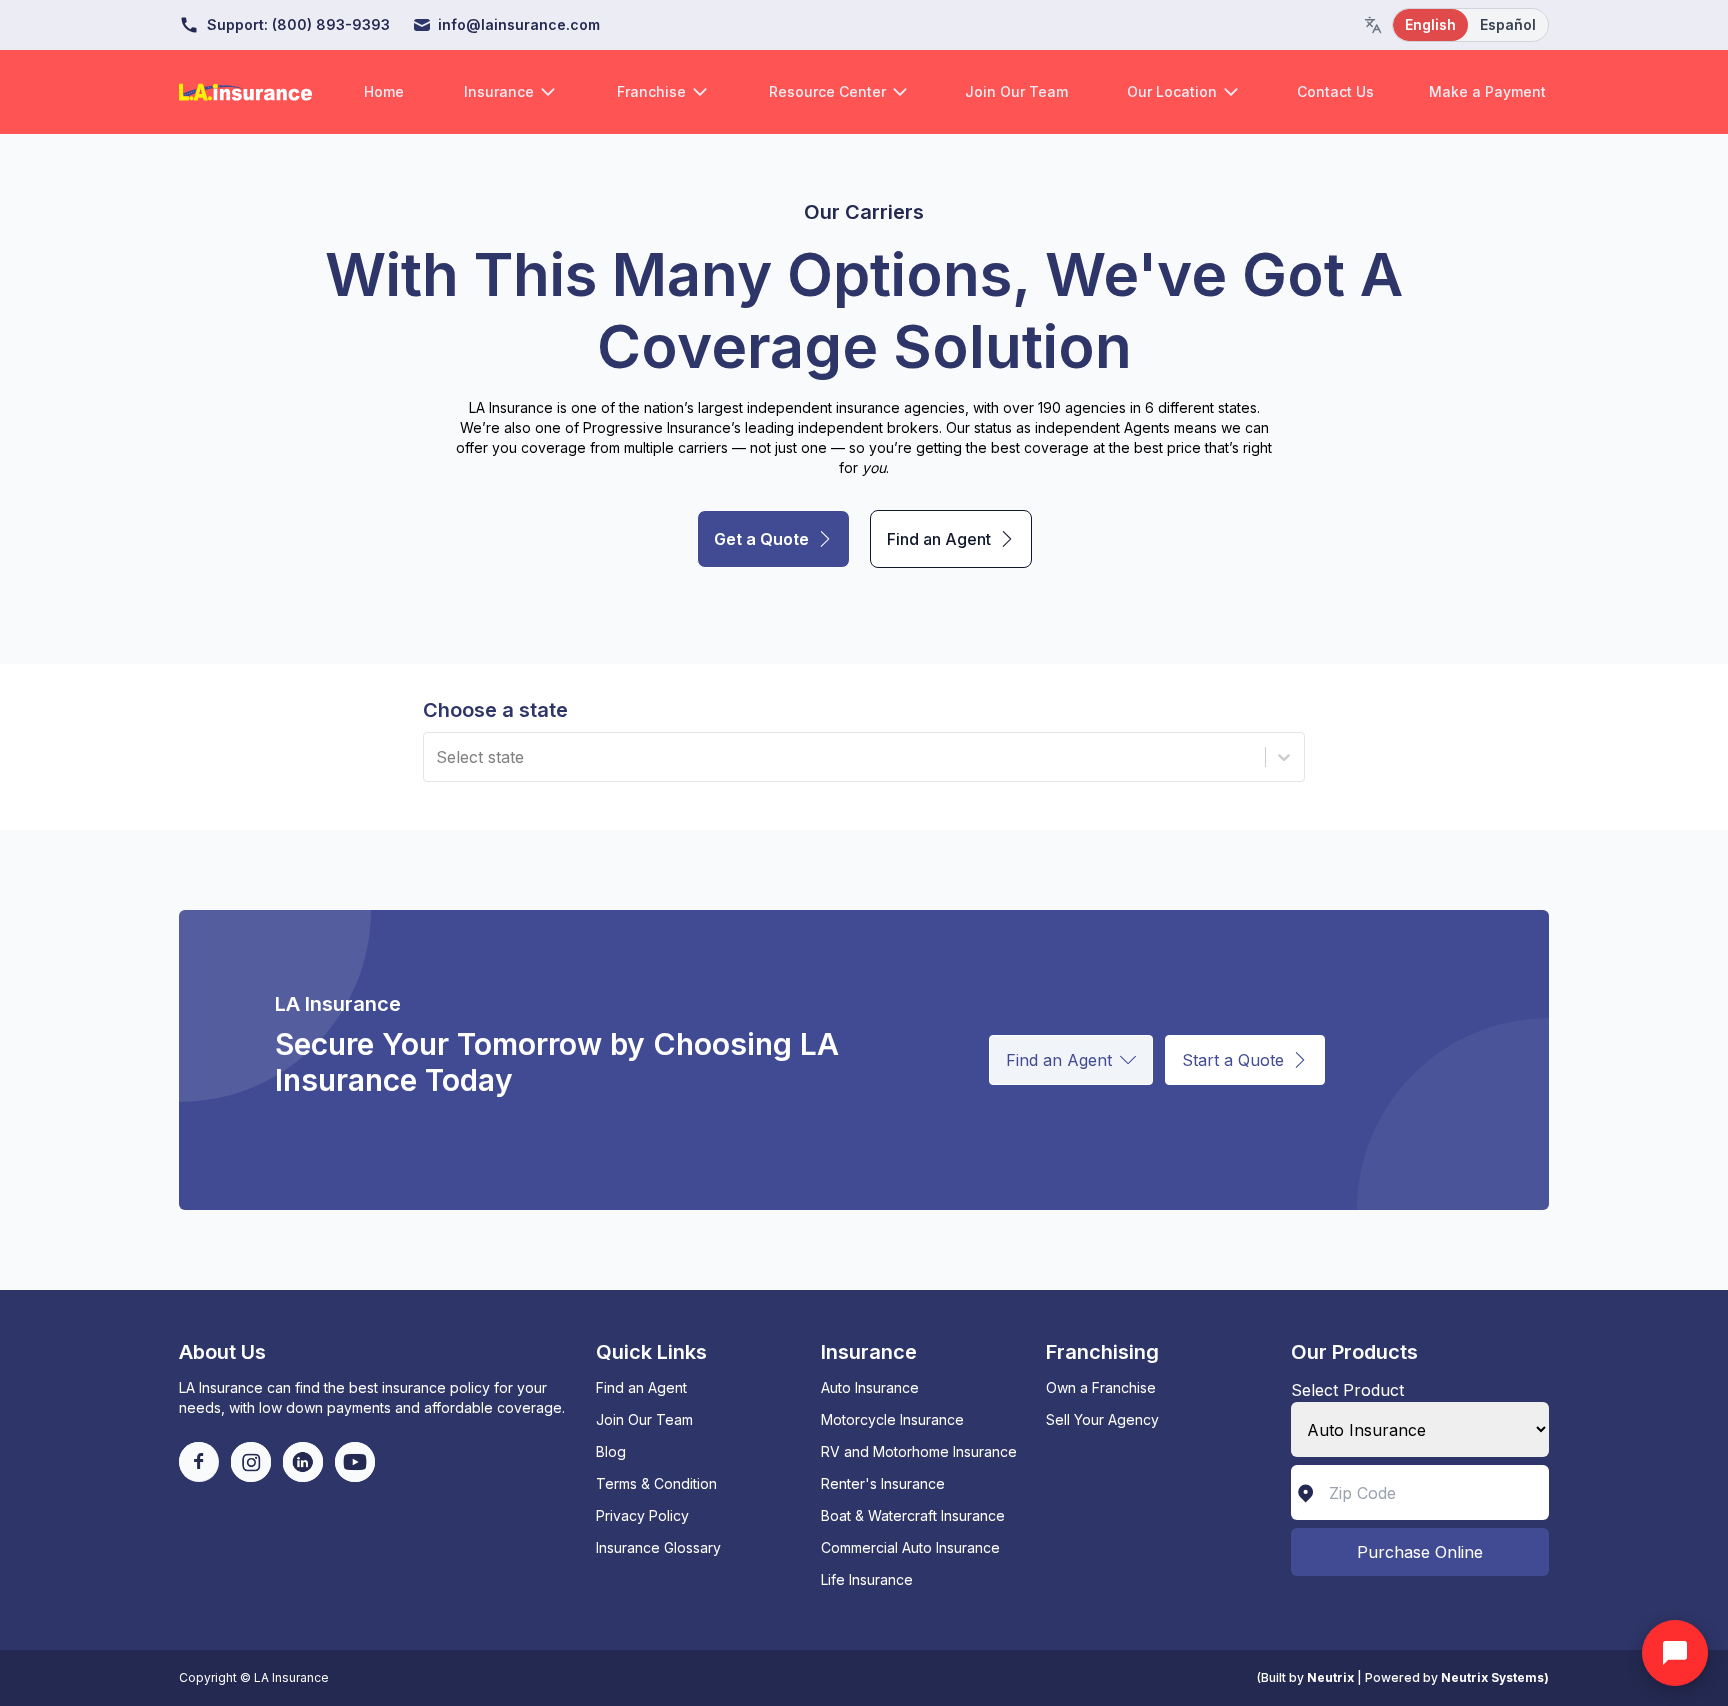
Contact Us (1335, 91)
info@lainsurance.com (519, 24)
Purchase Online (1420, 1552)
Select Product (1347, 1390)
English (1430, 24)
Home (384, 91)
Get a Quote (761, 539)
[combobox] (438, 757)
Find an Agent (939, 539)
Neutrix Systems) (1495, 1677)
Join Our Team (1016, 91)
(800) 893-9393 (331, 24)
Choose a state (495, 710)
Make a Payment (1487, 91)
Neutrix (1330, 1677)
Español (1508, 24)
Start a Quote (1233, 1060)
